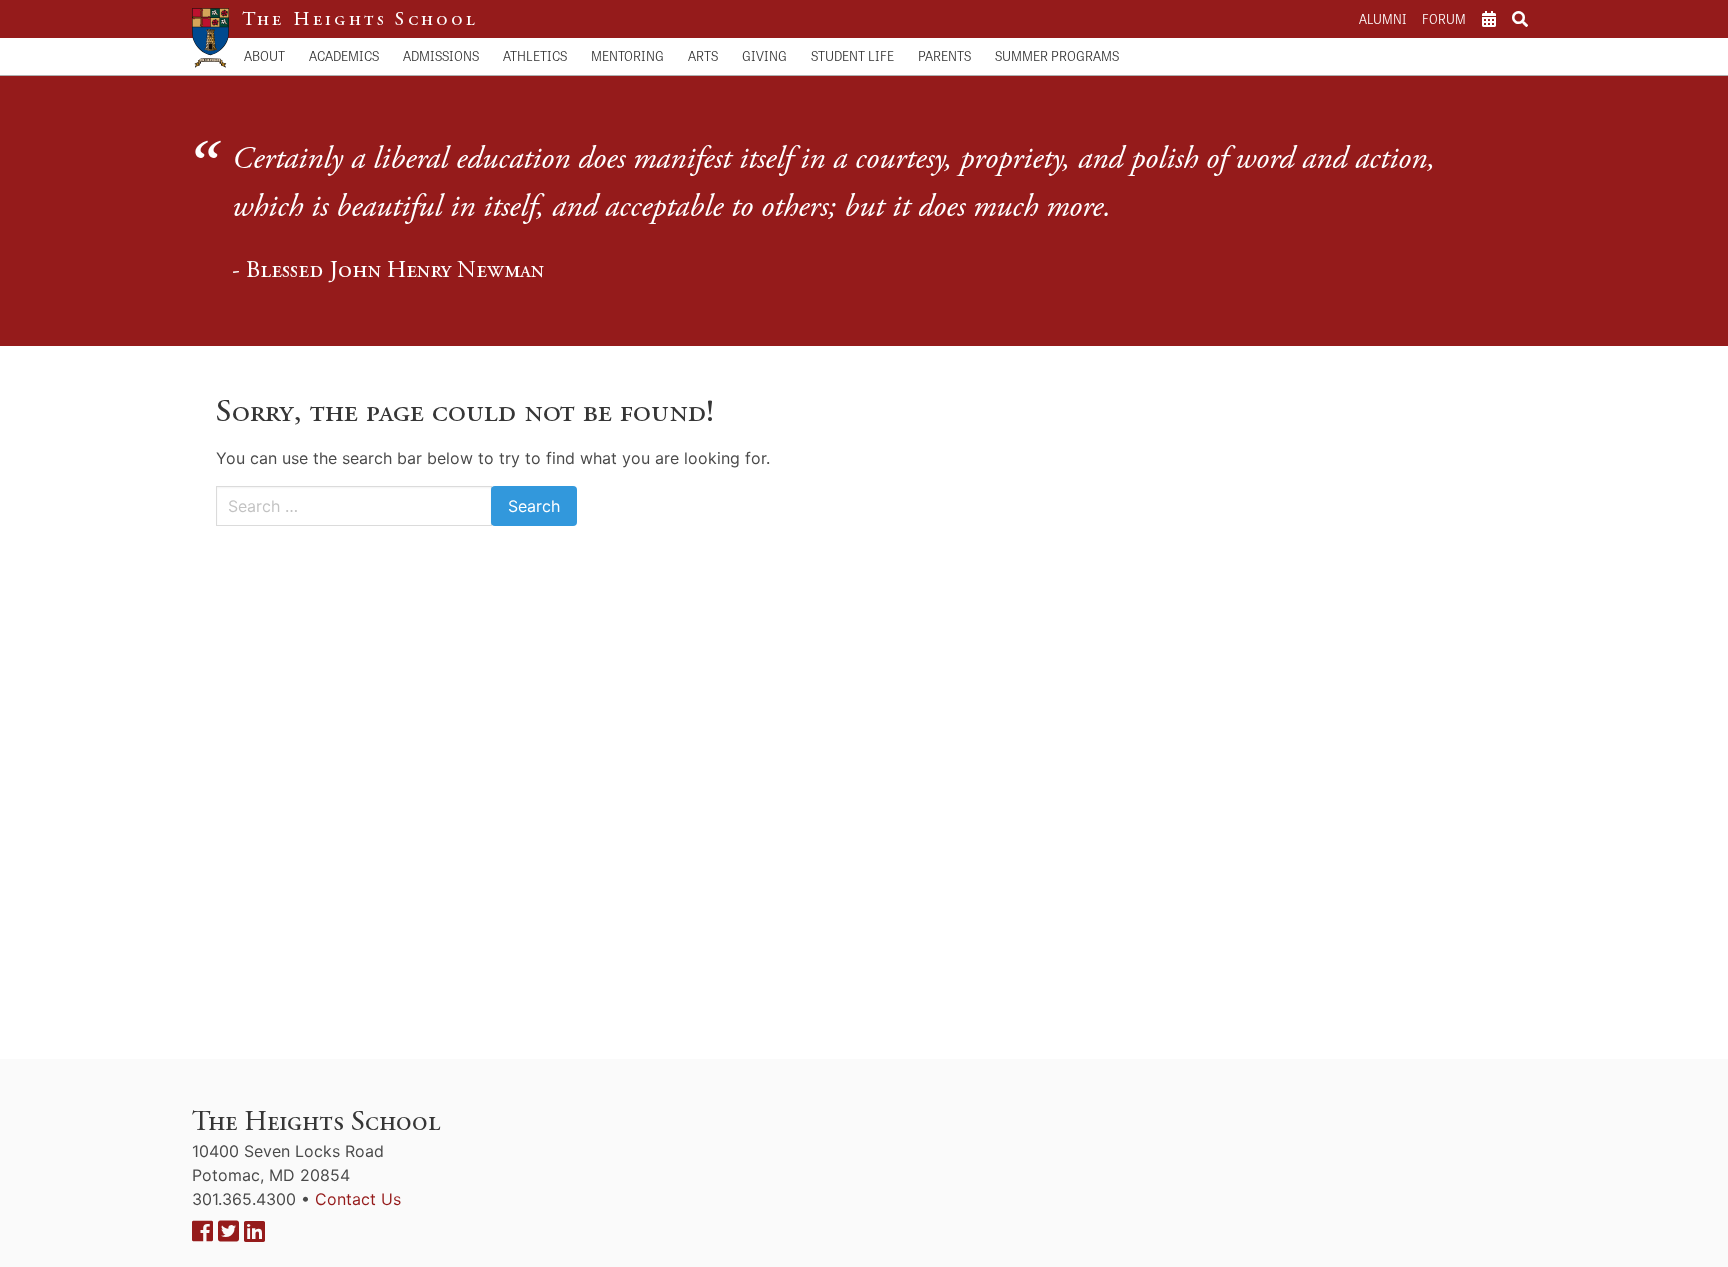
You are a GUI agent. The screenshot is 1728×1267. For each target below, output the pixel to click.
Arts (703, 55)
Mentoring (627, 55)
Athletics (535, 55)
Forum (1444, 18)
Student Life (852, 55)
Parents (944, 55)
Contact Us (358, 1199)
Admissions (441, 55)
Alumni (1382, 18)
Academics (344, 55)
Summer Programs (1057, 55)
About (264, 55)
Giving (764, 55)
